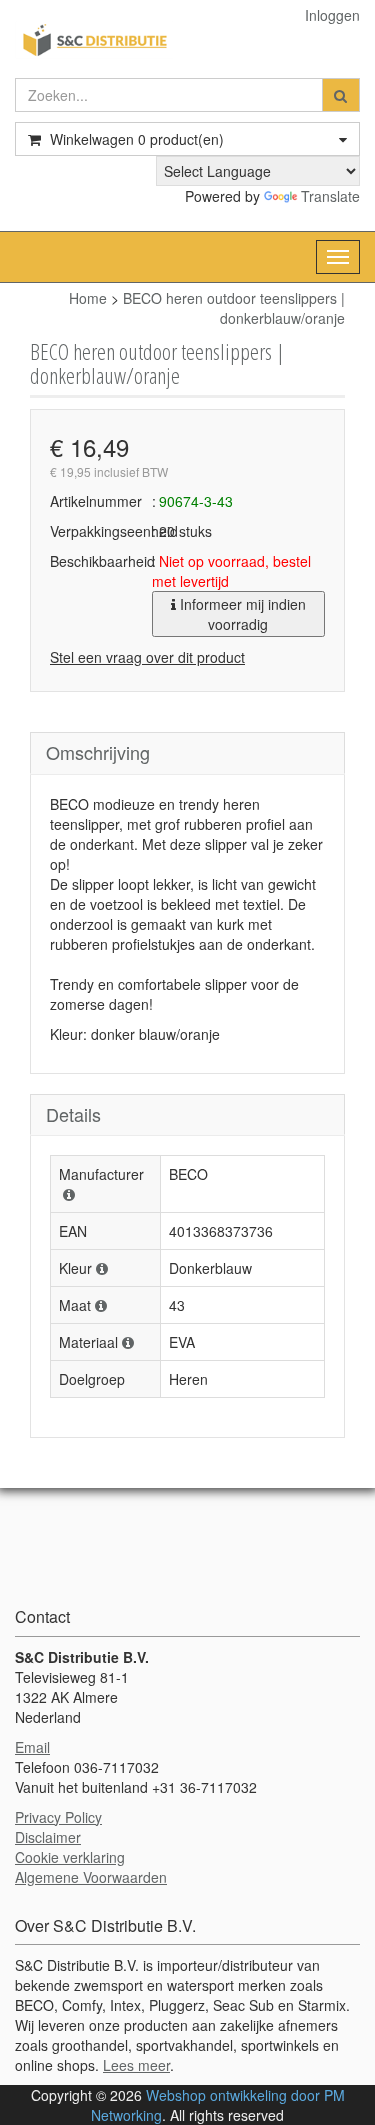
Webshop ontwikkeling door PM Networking (218, 2105)
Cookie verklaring (70, 1857)
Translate (330, 196)
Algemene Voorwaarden (91, 1877)
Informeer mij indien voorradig (241, 614)
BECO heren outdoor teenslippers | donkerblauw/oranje (234, 308)
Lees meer (136, 2065)
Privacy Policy (58, 1817)
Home (88, 298)
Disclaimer (48, 1837)
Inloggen (332, 15)
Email (32, 1747)
